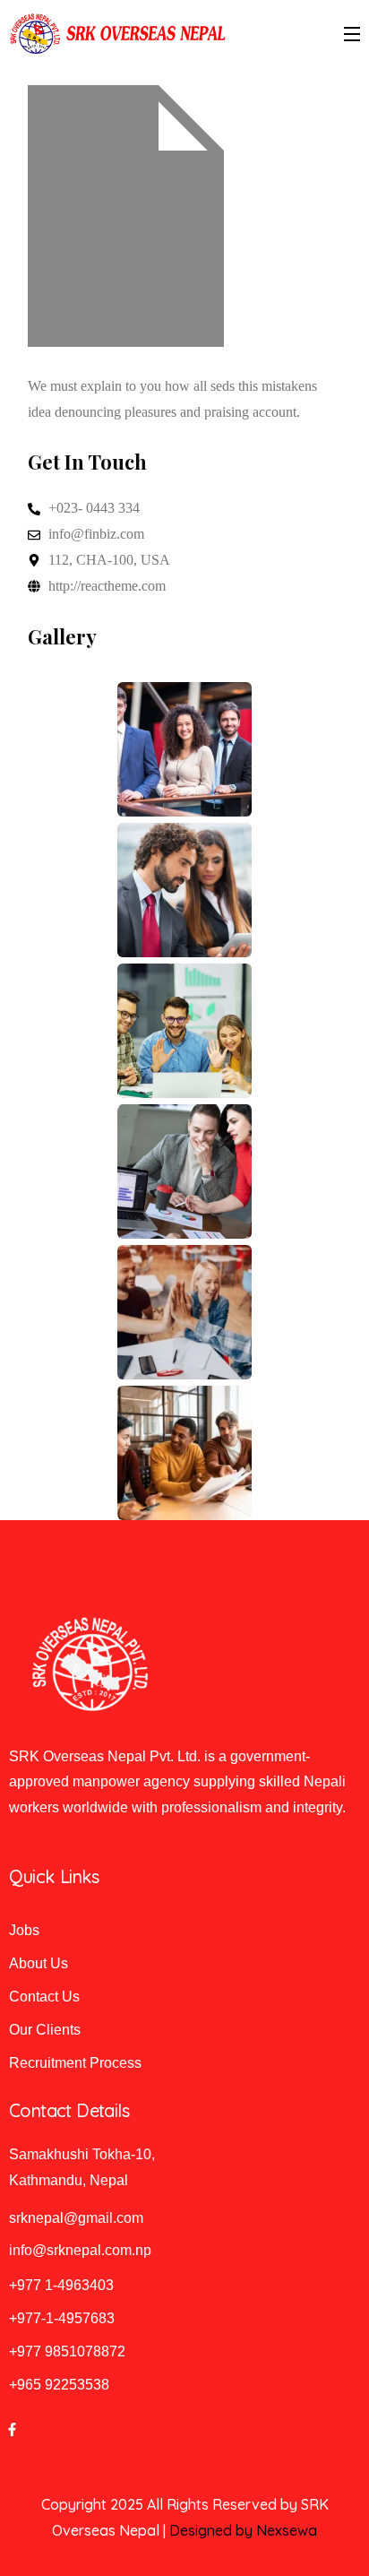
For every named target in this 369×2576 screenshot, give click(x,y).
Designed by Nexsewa (243, 2530)
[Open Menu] (353, 34)
